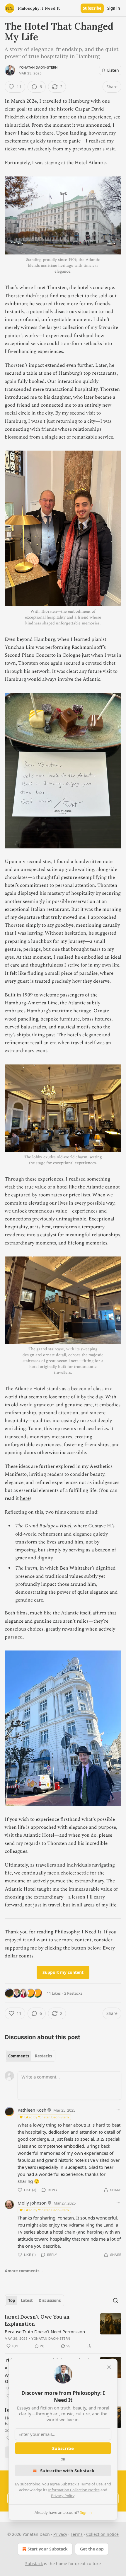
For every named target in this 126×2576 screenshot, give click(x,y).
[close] (109, 2367)
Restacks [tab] (43, 2056)
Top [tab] (12, 2300)
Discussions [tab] (50, 2300)
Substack (34, 2564)
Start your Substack (48, 2549)
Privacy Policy (63, 2496)
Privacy (60, 2534)
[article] (63, 2332)
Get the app (92, 2549)
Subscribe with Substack (67, 2470)
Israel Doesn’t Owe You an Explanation (37, 2320)
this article (16, 125)
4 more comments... (24, 2271)
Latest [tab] (27, 2300)
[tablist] (30, 2056)
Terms (77, 2534)
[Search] (115, 2300)
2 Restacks (73, 1993)
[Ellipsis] (118, 2110)
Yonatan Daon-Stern (38, 67)
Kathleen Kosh (32, 2110)
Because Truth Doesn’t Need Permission (45, 2332)
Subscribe (92, 8)
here (25, 1498)
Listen (113, 70)
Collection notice (102, 2534)
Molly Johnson (32, 2203)
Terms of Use (91, 2484)
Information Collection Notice (74, 2490)
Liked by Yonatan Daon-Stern (47, 2117)
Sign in (114, 8)
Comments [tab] (19, 2056)
